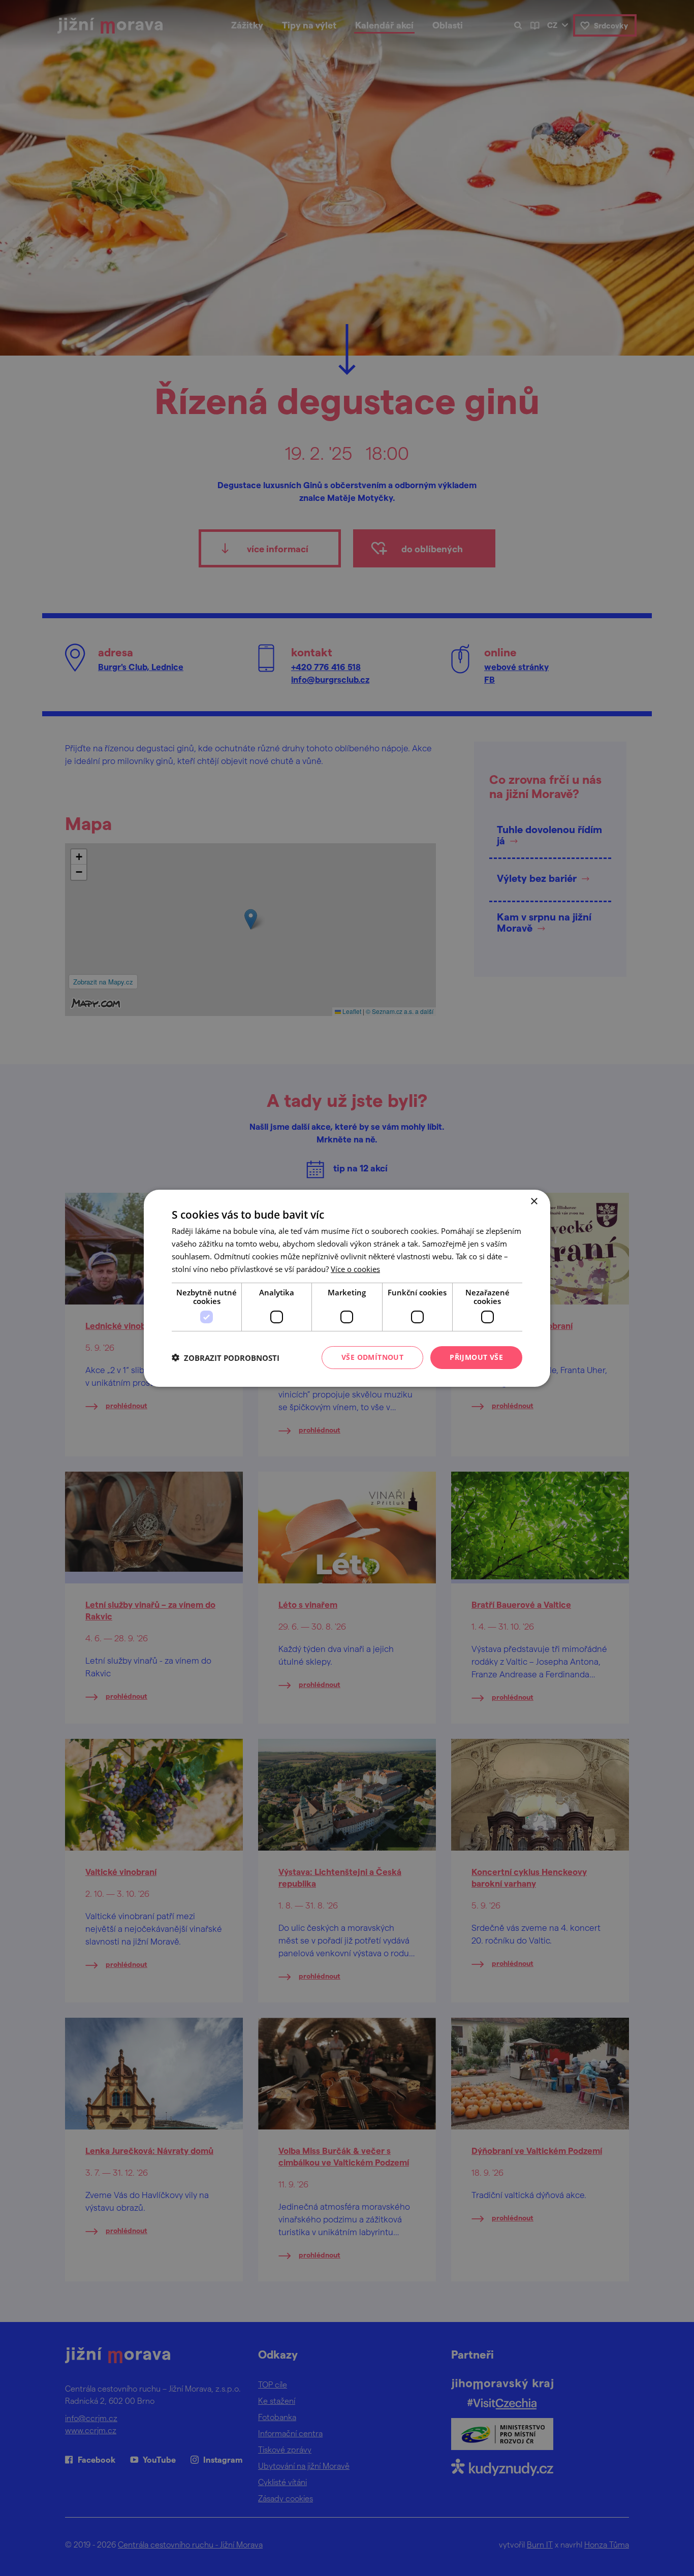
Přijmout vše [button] (476, 1357)
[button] (226, 1357)
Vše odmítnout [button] (372, 1357)
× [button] (534, 1201)
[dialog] (347, 1288)
